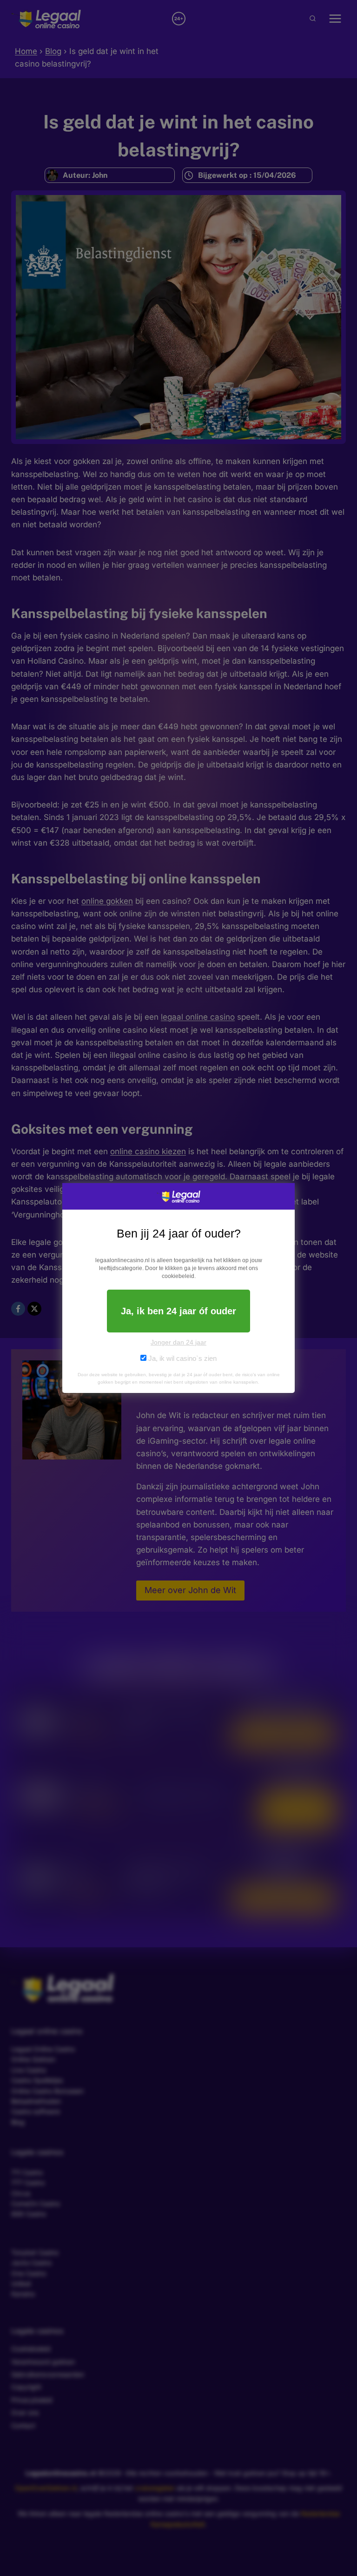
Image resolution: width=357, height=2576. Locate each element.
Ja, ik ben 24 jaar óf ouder (178, 1311)
